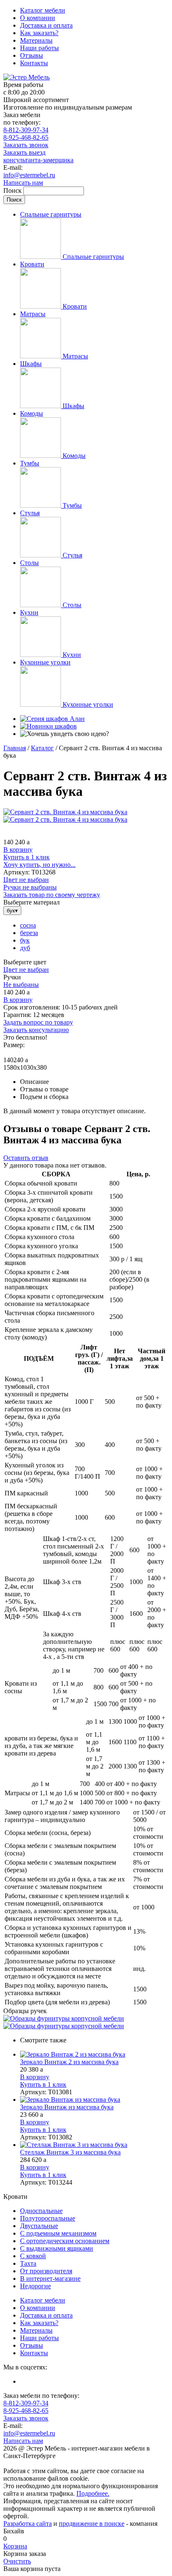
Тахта (28, 2263)
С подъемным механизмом (58, 2233)
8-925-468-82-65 (26, 137)
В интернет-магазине (50, 2278)
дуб (25, 948)
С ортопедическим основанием (65, 2241)
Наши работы (39, 48)
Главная (15, 748)
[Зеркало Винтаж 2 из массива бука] (94, 2055)
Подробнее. (93, 2493)
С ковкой (33, 2256)
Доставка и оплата (46, 25)
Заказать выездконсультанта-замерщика (38, 156)
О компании (38, 18)
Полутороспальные (48, 2218)
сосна (28, 925)
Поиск (13, 190)
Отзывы (32, 55)
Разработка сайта (28, 2524)
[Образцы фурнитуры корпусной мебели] (64, 2018)
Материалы (36, 40)
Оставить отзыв (26, 1158)
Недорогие (35, 2286)
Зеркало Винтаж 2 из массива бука (69, 2062)
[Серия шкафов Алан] (52, 719)
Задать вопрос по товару (38, 1022)
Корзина (15, 2546)
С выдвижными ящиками (57, 2248)
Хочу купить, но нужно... (39, 865)
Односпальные (41, 2211)
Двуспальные (39, 2226)
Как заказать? (39, 33)
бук (25, 940)
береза (29, 933)
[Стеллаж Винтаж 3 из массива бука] (94, 2145)
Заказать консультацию (36, 1030)
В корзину (18, 850)
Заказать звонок (26, 145)
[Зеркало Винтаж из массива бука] (94, 2100)
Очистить (17, 2561)
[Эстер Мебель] (27, 77)
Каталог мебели (43, 10)
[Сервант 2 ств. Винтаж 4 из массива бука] (65, 812)
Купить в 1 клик (27, 857)
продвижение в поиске (92, 2524)
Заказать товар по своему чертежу (52, 895)
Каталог (42, 748)
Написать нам (23, 183)
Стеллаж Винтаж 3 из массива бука (70, 2152)
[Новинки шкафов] (48, 726)
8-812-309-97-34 (26, 130)
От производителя (46, 2271)
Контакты (34, 63)
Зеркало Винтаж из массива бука (67, 2107)
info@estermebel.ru (29, 175)
